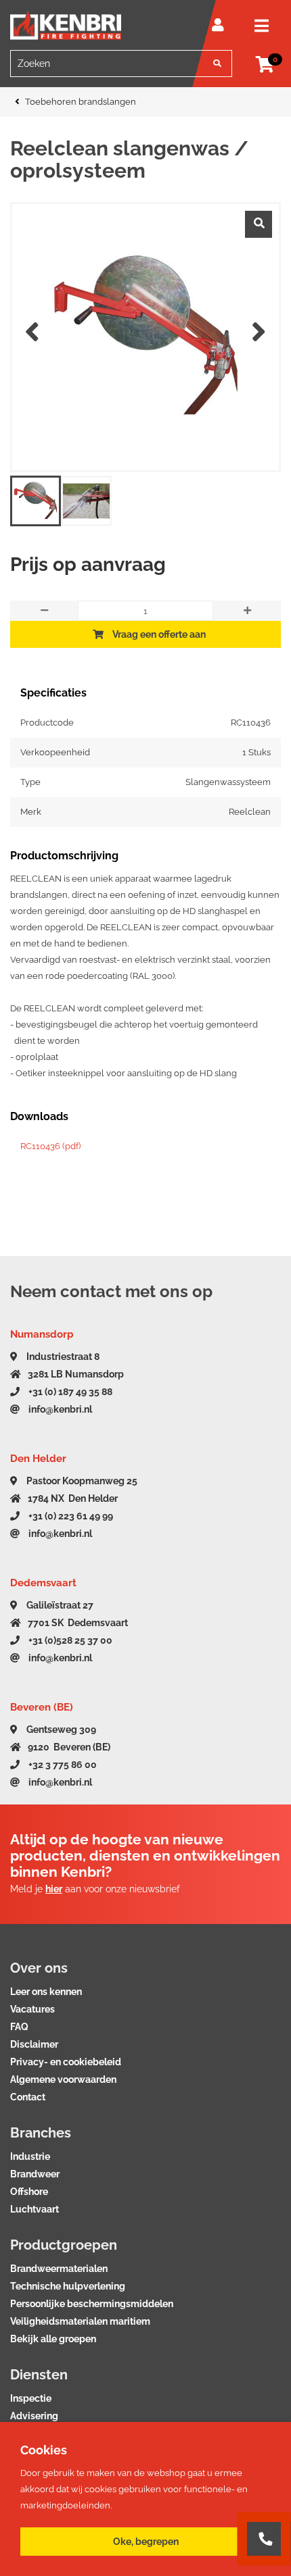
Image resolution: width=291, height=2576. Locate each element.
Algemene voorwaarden (63, 2079)
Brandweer (35, 2174)
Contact (28, 2097)
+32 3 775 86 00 (62, 1765)
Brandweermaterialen (59, 2269)
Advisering (34, 2416)
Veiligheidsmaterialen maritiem (80, 2321)
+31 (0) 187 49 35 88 (69, 1392)
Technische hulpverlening (68, 2286)
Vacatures (32, 2009)
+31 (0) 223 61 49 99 (70, 1516)
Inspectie (31, 2398)
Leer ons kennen (46, 1992)
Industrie (30, 2156)
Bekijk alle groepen (53, 2339)
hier (54, 1889)
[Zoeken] (217, 64)
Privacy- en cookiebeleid (66, 2062)
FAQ (19, 2027)
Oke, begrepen (146, 2542)
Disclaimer (34, 2044)
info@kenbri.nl (59, 1409)
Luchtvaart (35, 2209)
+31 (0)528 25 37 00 (69, 1640)
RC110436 (50, 1146)
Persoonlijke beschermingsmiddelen (92, 2304)
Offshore (29, 2192)
